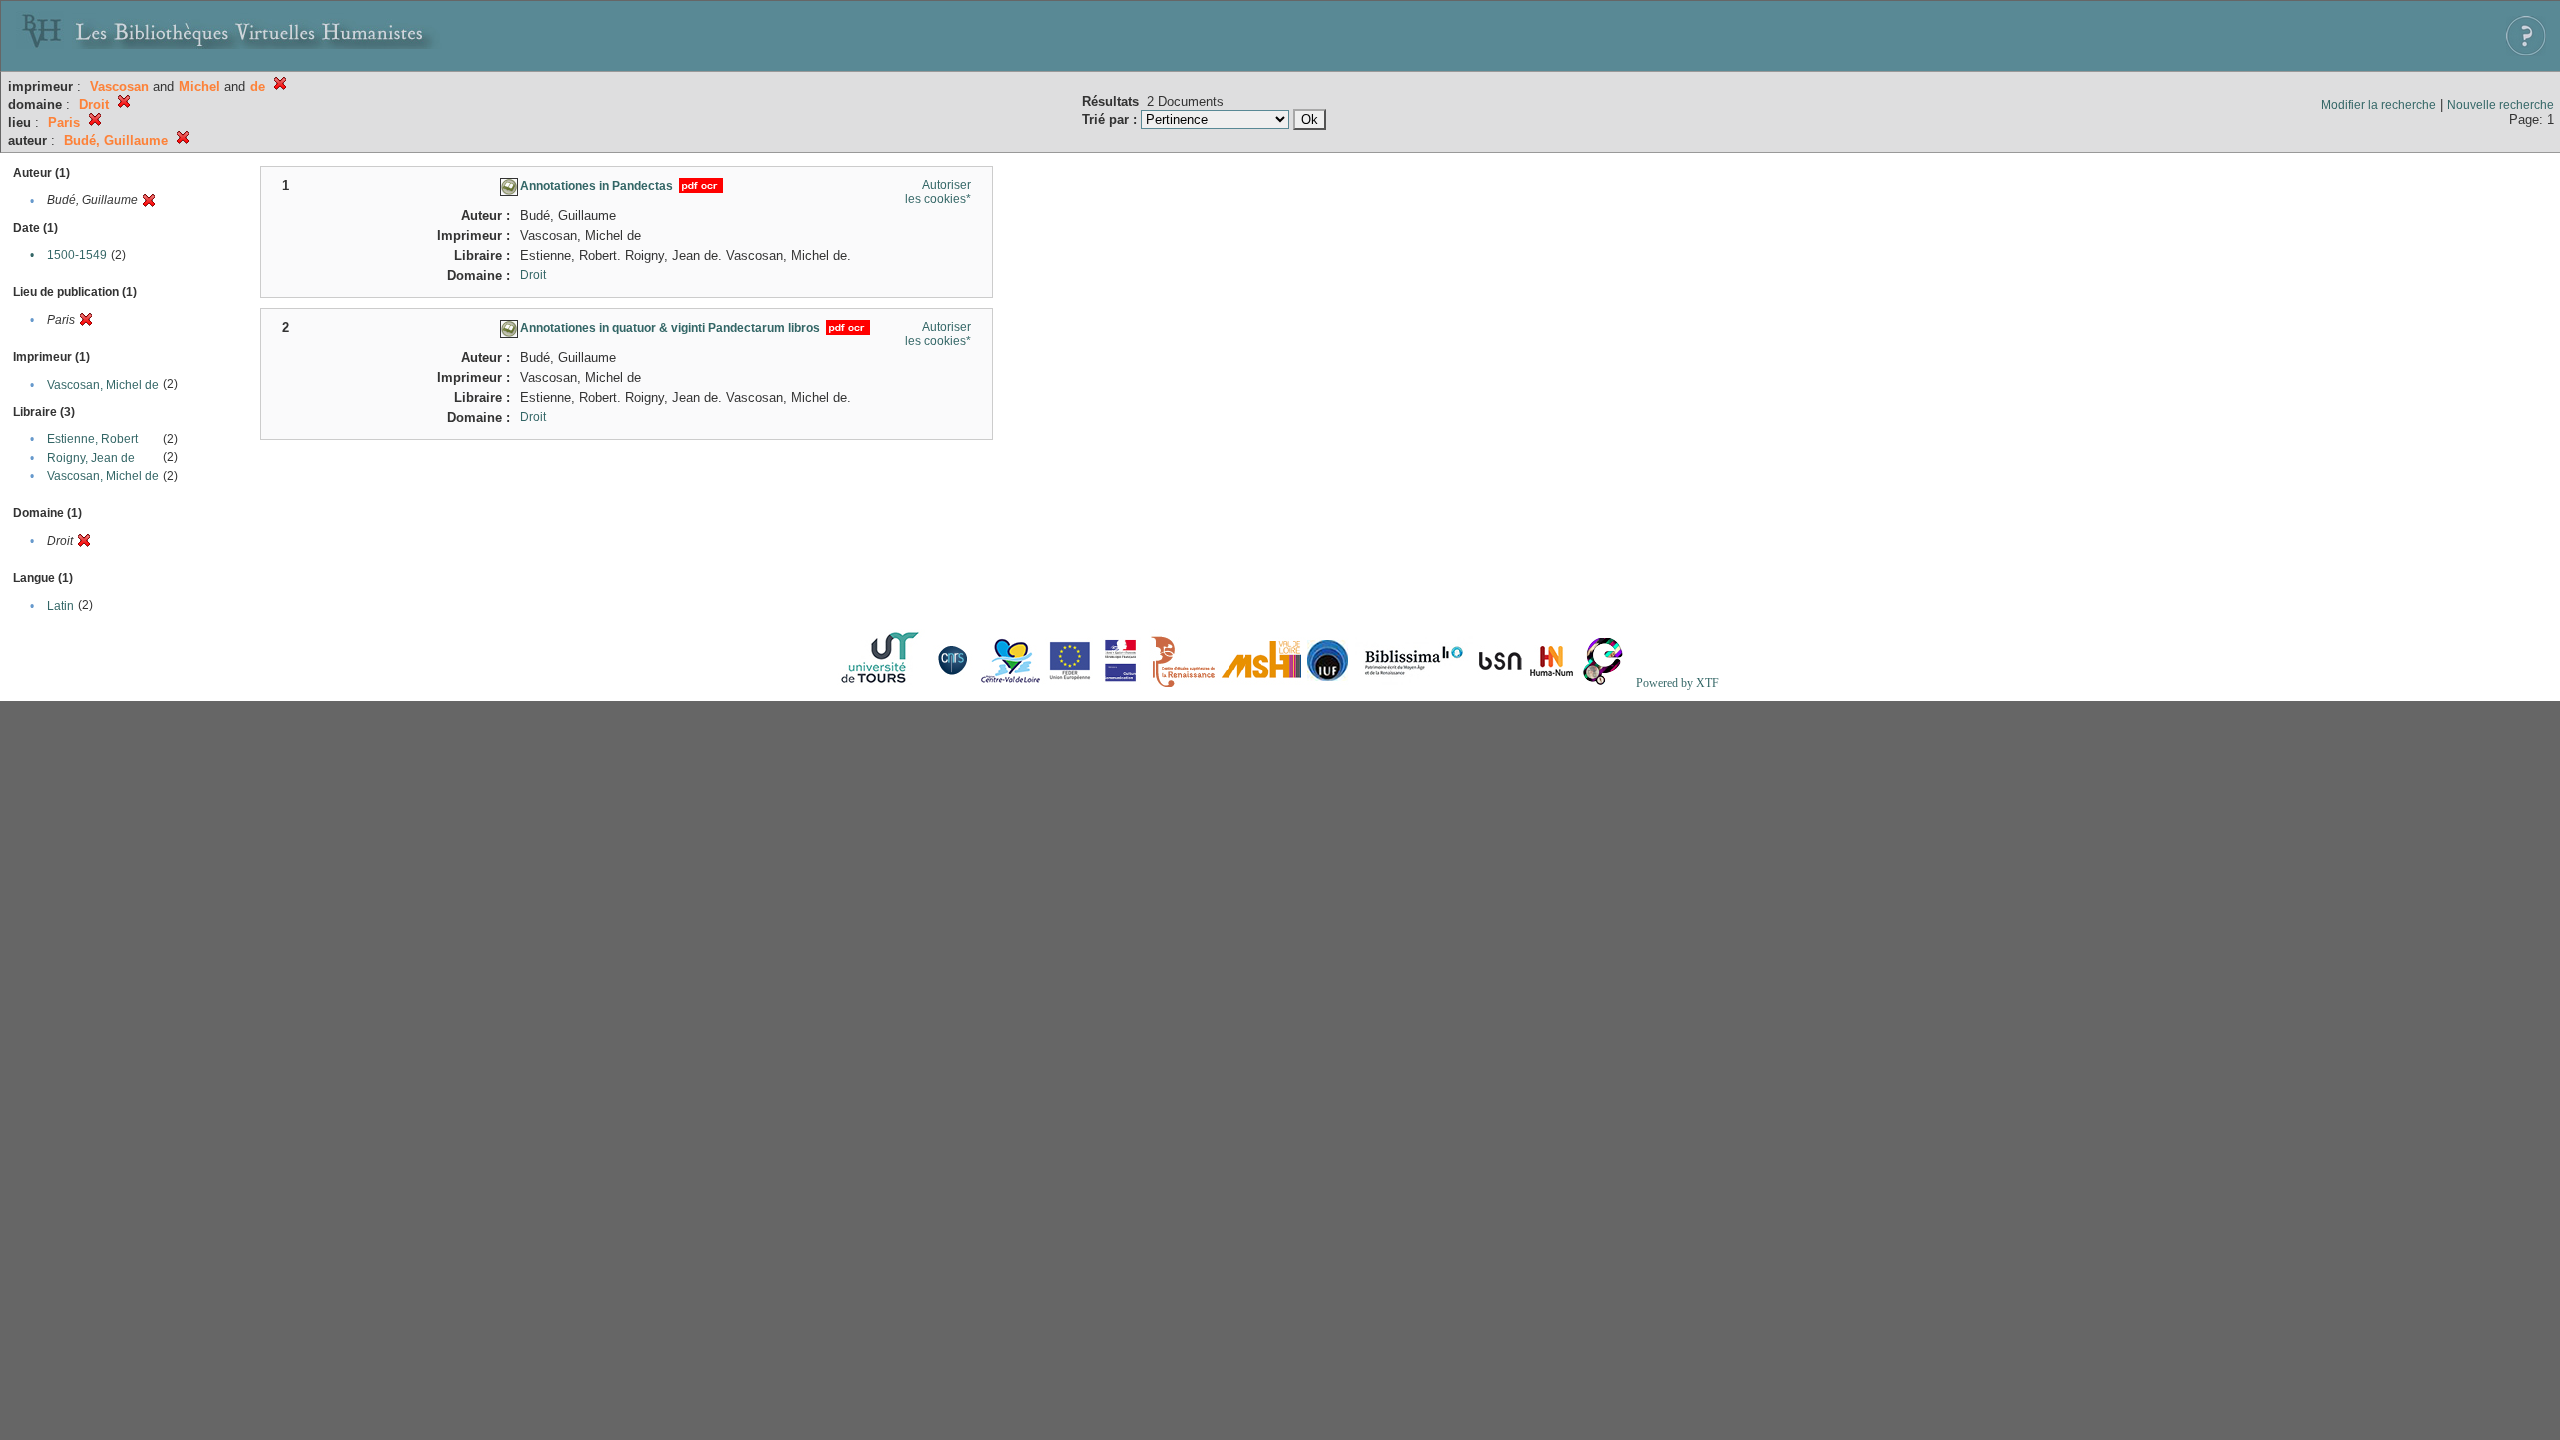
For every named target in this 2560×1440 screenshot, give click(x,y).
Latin (60, 606)
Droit (533, 275)
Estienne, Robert (92, 439)
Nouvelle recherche (2500, 105)
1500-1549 (77, 255)
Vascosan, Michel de (103, 385)
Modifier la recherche (2378, 105)
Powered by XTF (1677, 683)
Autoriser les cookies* (938, 192)
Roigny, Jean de (91, 458)
